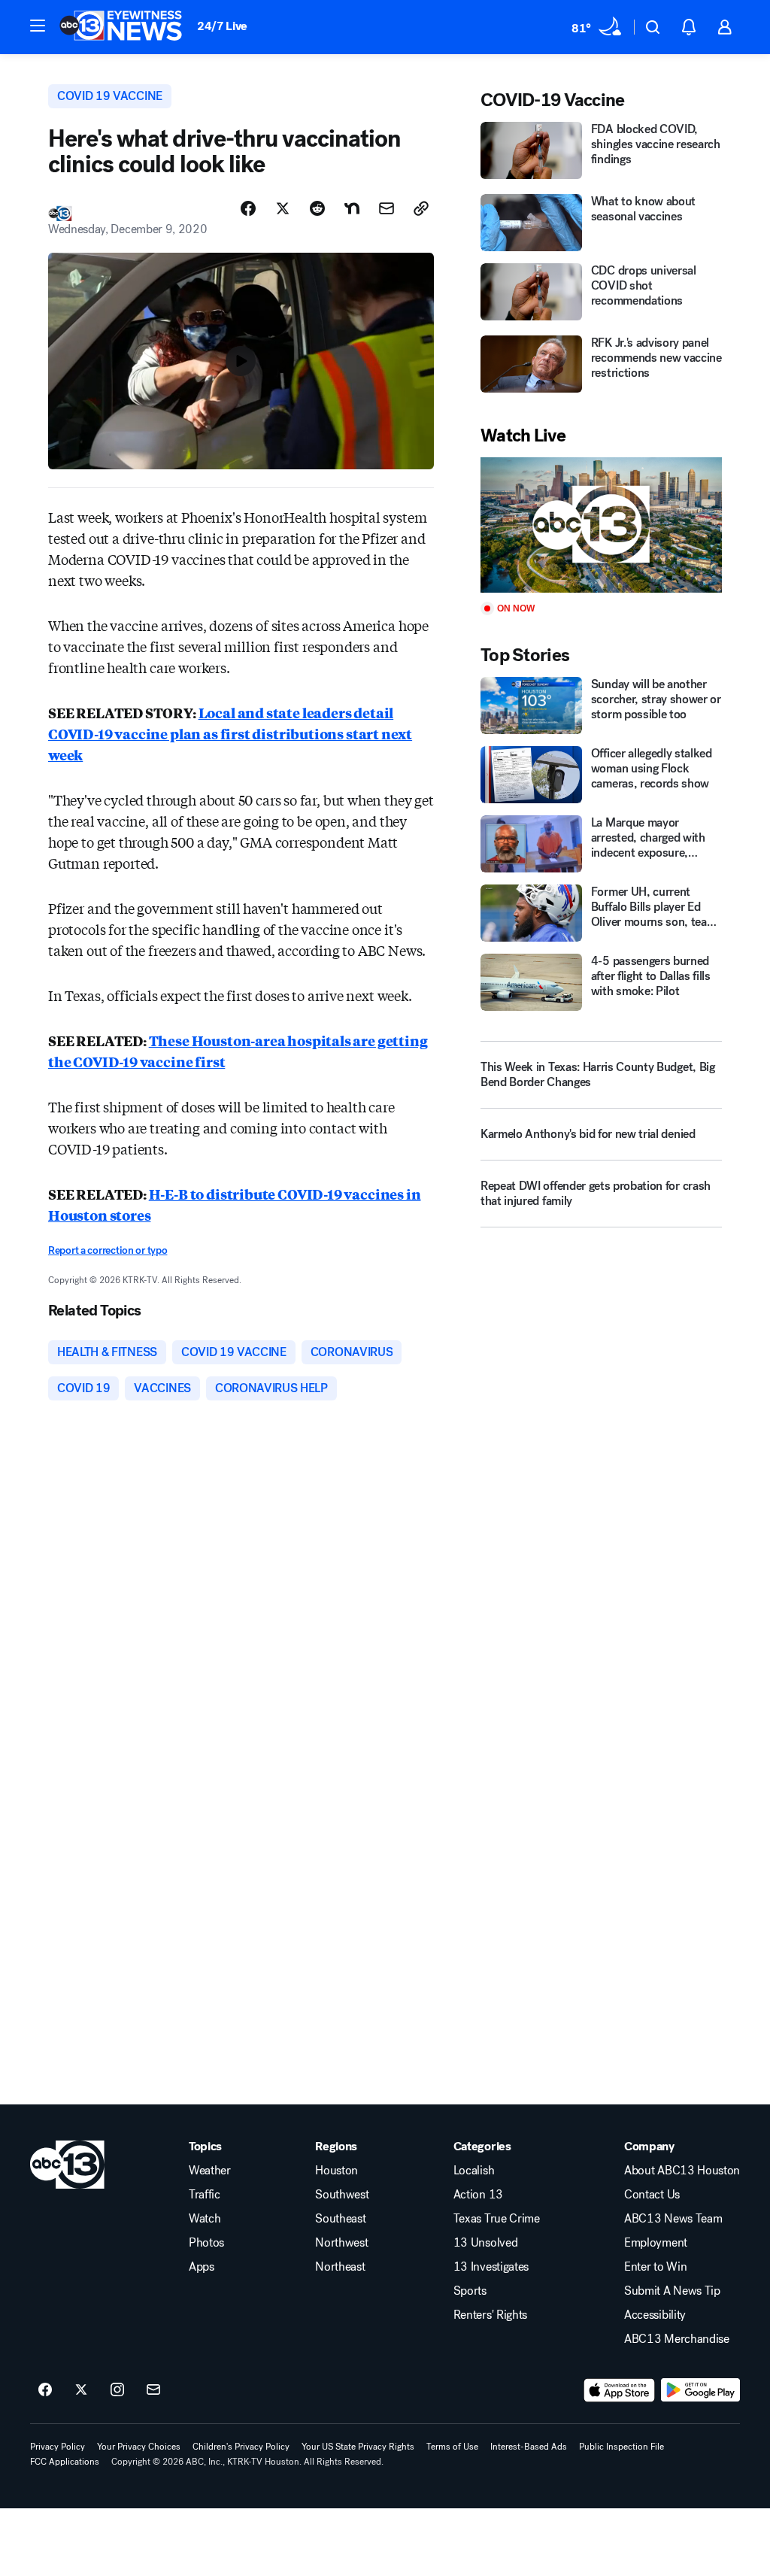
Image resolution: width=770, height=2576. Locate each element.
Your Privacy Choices (139, 2447)
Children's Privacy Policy (241, 2447)
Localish (474, 2171)
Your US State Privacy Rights (358, 2447)
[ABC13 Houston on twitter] (81, 2390)
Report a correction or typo (108, 1250)
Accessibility (655, 2315)
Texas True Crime (497, 2219)
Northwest (341, 2243)
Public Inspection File (621, 2447)
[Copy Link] (421, 208)
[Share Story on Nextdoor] (352, 208)
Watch (205, 2219)
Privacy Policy (58, 2447)
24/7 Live (222, 26)
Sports (470, 2291)
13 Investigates (491, 2267)
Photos (206, 2243)
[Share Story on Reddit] (317, 208)
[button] (38, 26)
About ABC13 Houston (682, 2171)
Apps (202, 2267)
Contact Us (652, 2195)
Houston (336, 2171)
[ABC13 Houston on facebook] (45, 2390)
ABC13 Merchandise (677, 2339)
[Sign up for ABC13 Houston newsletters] (153, 2390)
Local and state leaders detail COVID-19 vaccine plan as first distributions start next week (230, 733)
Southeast (340, 2219)
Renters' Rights (490, 2315)
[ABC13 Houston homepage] (121, 27)
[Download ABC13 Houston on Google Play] (700, 2390)
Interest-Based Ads (529, 2447)
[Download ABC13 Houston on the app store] (620, 2390)
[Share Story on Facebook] (248, 208)
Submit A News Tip (672, 2291)
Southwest (342, 2195)
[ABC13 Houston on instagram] (117, 2390)
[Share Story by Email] (387, 208)
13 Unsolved (485, 2243)
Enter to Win (655, 2267)
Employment (656, 2243)
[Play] (601, 525)
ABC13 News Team (673, 2219)
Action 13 (478, 2195)
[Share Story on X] (283, 208)
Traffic (205, 2195)
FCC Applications (65, 2462)
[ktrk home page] (67, 2165)
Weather (210, 2171)
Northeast (340, 2267)
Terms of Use (452, 2447)
